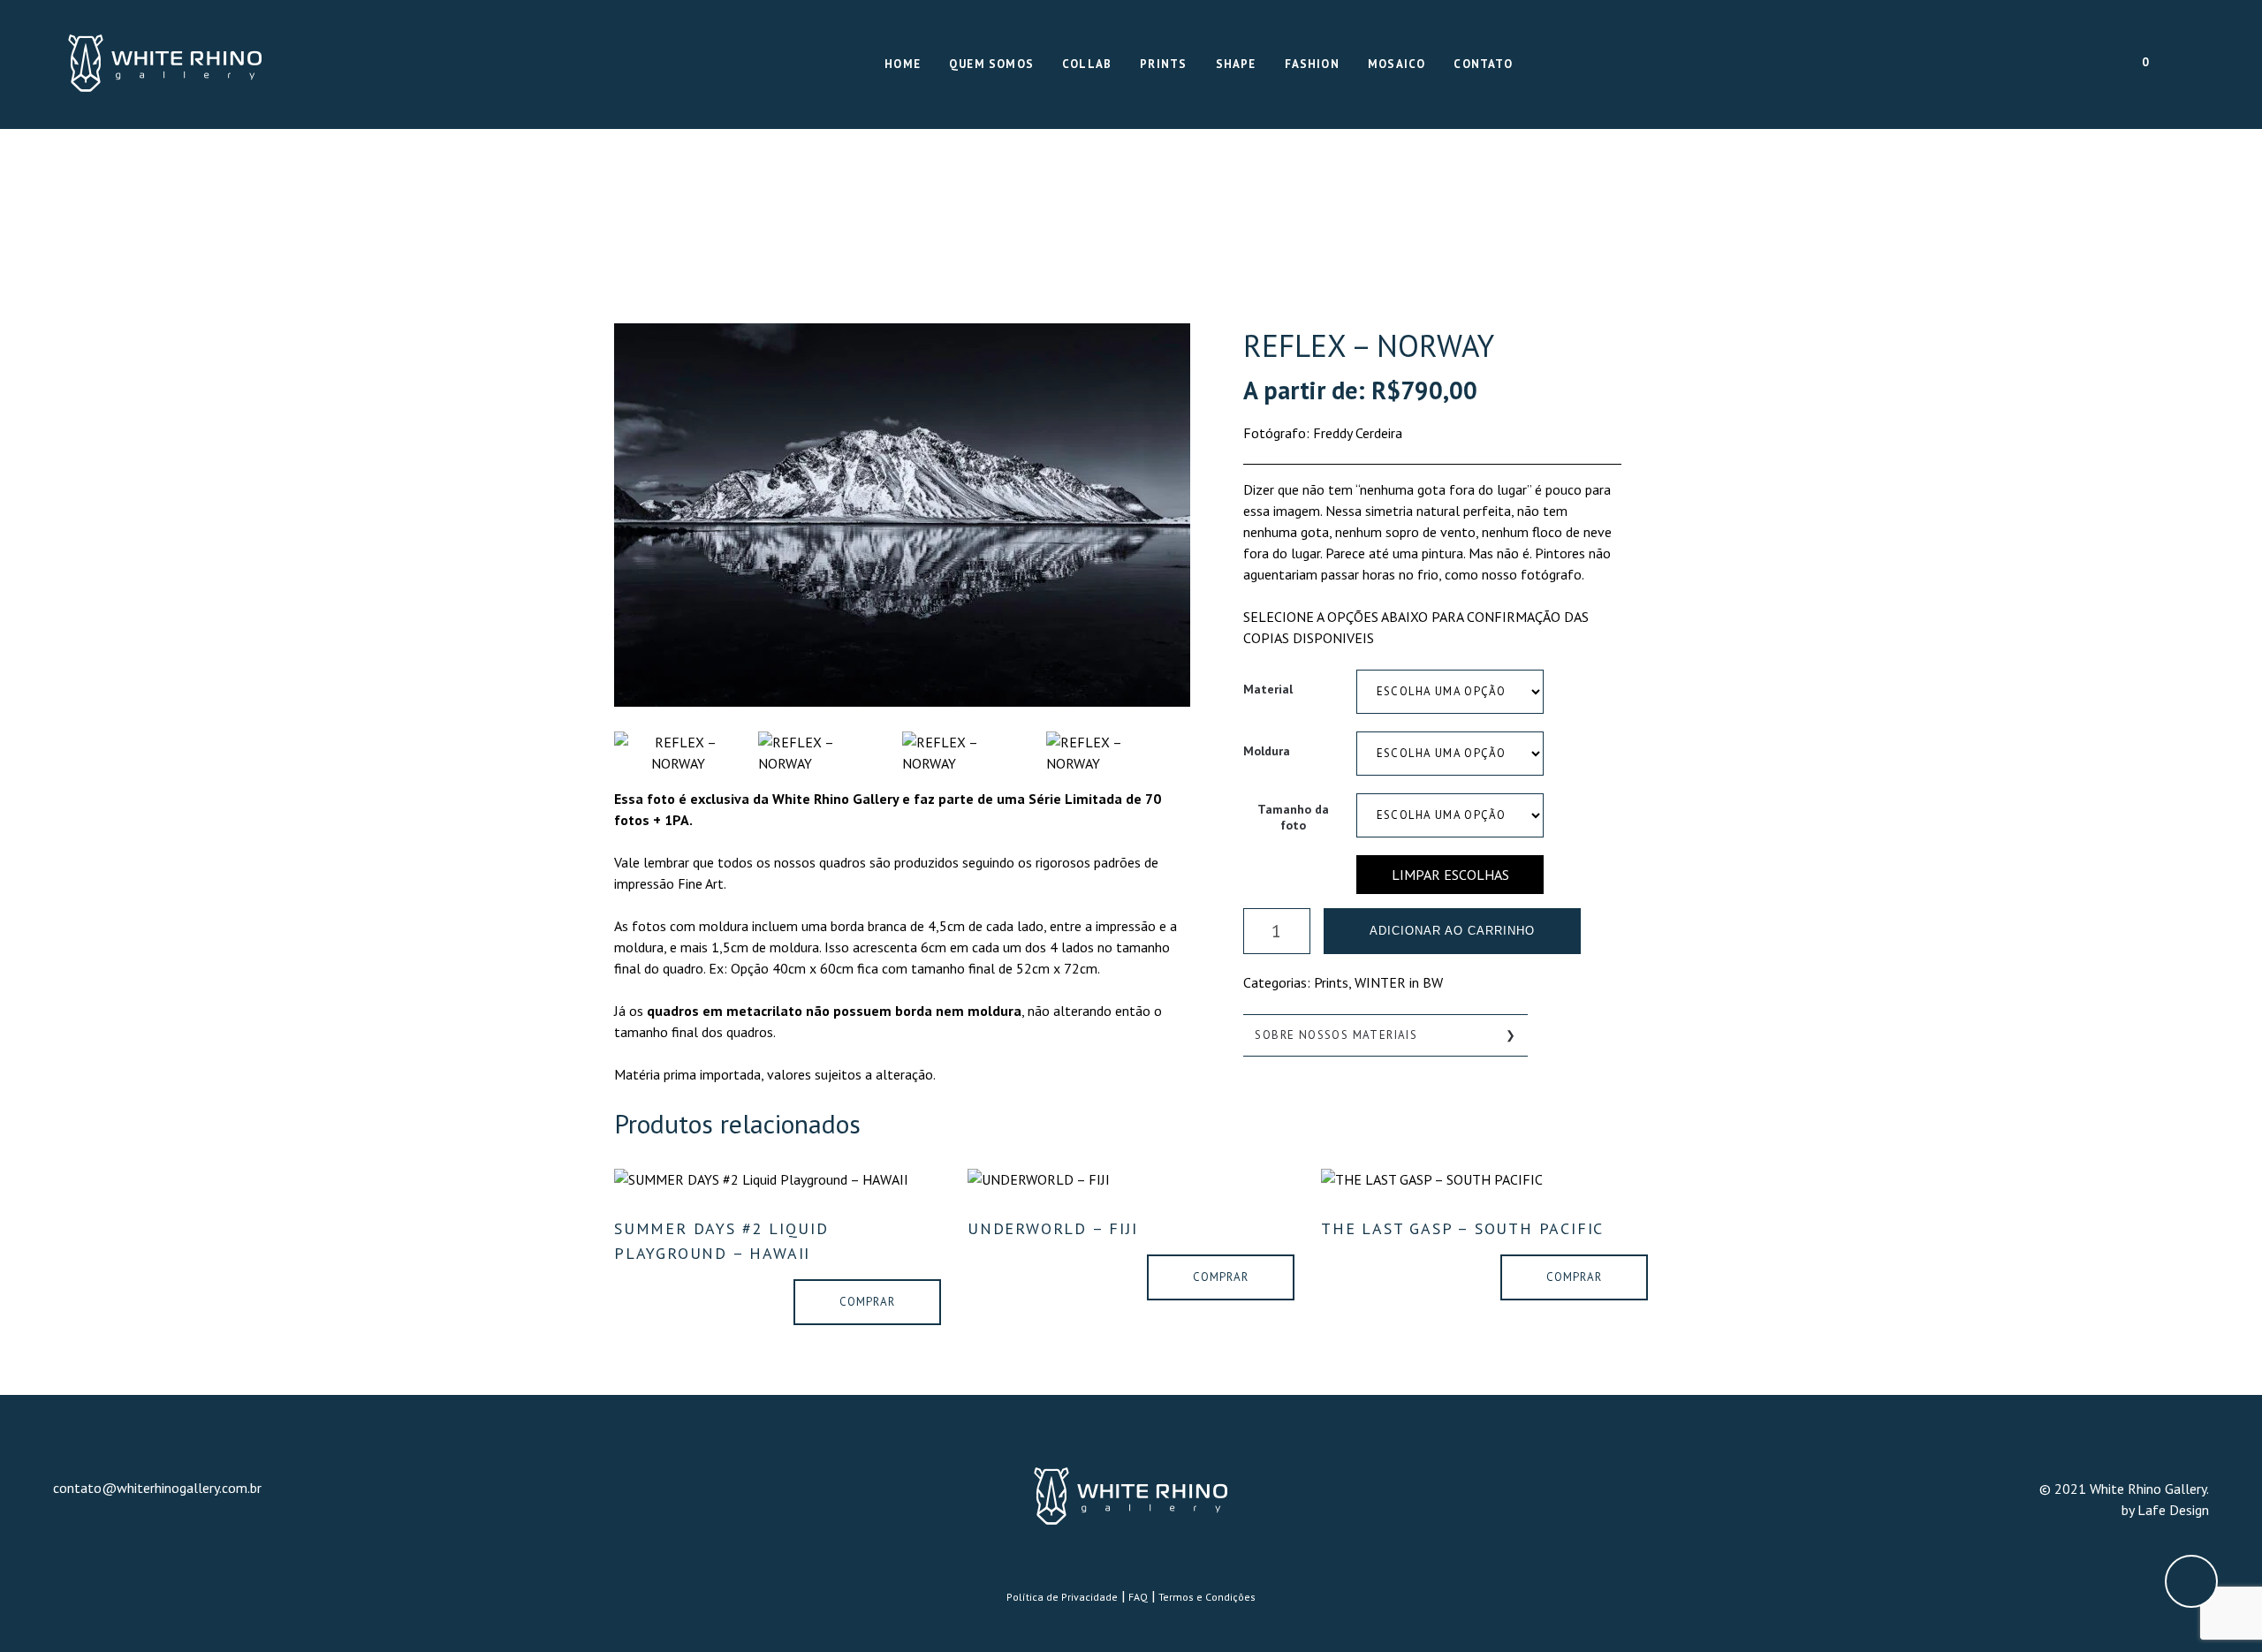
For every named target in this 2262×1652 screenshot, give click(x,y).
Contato (1483, 64)
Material (1268, 689)
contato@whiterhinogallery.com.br (157, 1488)
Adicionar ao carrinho (1452, 931)
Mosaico (1397, 64)
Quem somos (991, 64)
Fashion (1312, 64)
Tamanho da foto (1293, 817)
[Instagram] (2198, 65)
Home (903, 64)
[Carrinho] (2133, 64)
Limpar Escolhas (1450, 875)
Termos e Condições (1207, 1597)
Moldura (1267, 751)
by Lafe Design (2165, 1510)
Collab (1087, 64)
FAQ (1138, 1597)
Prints (1163, 64)
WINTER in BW (1399, 982)
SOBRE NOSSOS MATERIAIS (1336, 1035)
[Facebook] (2167, 65)
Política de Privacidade (1062, 1597)
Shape (1236, 64)
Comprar (867, 1302)
